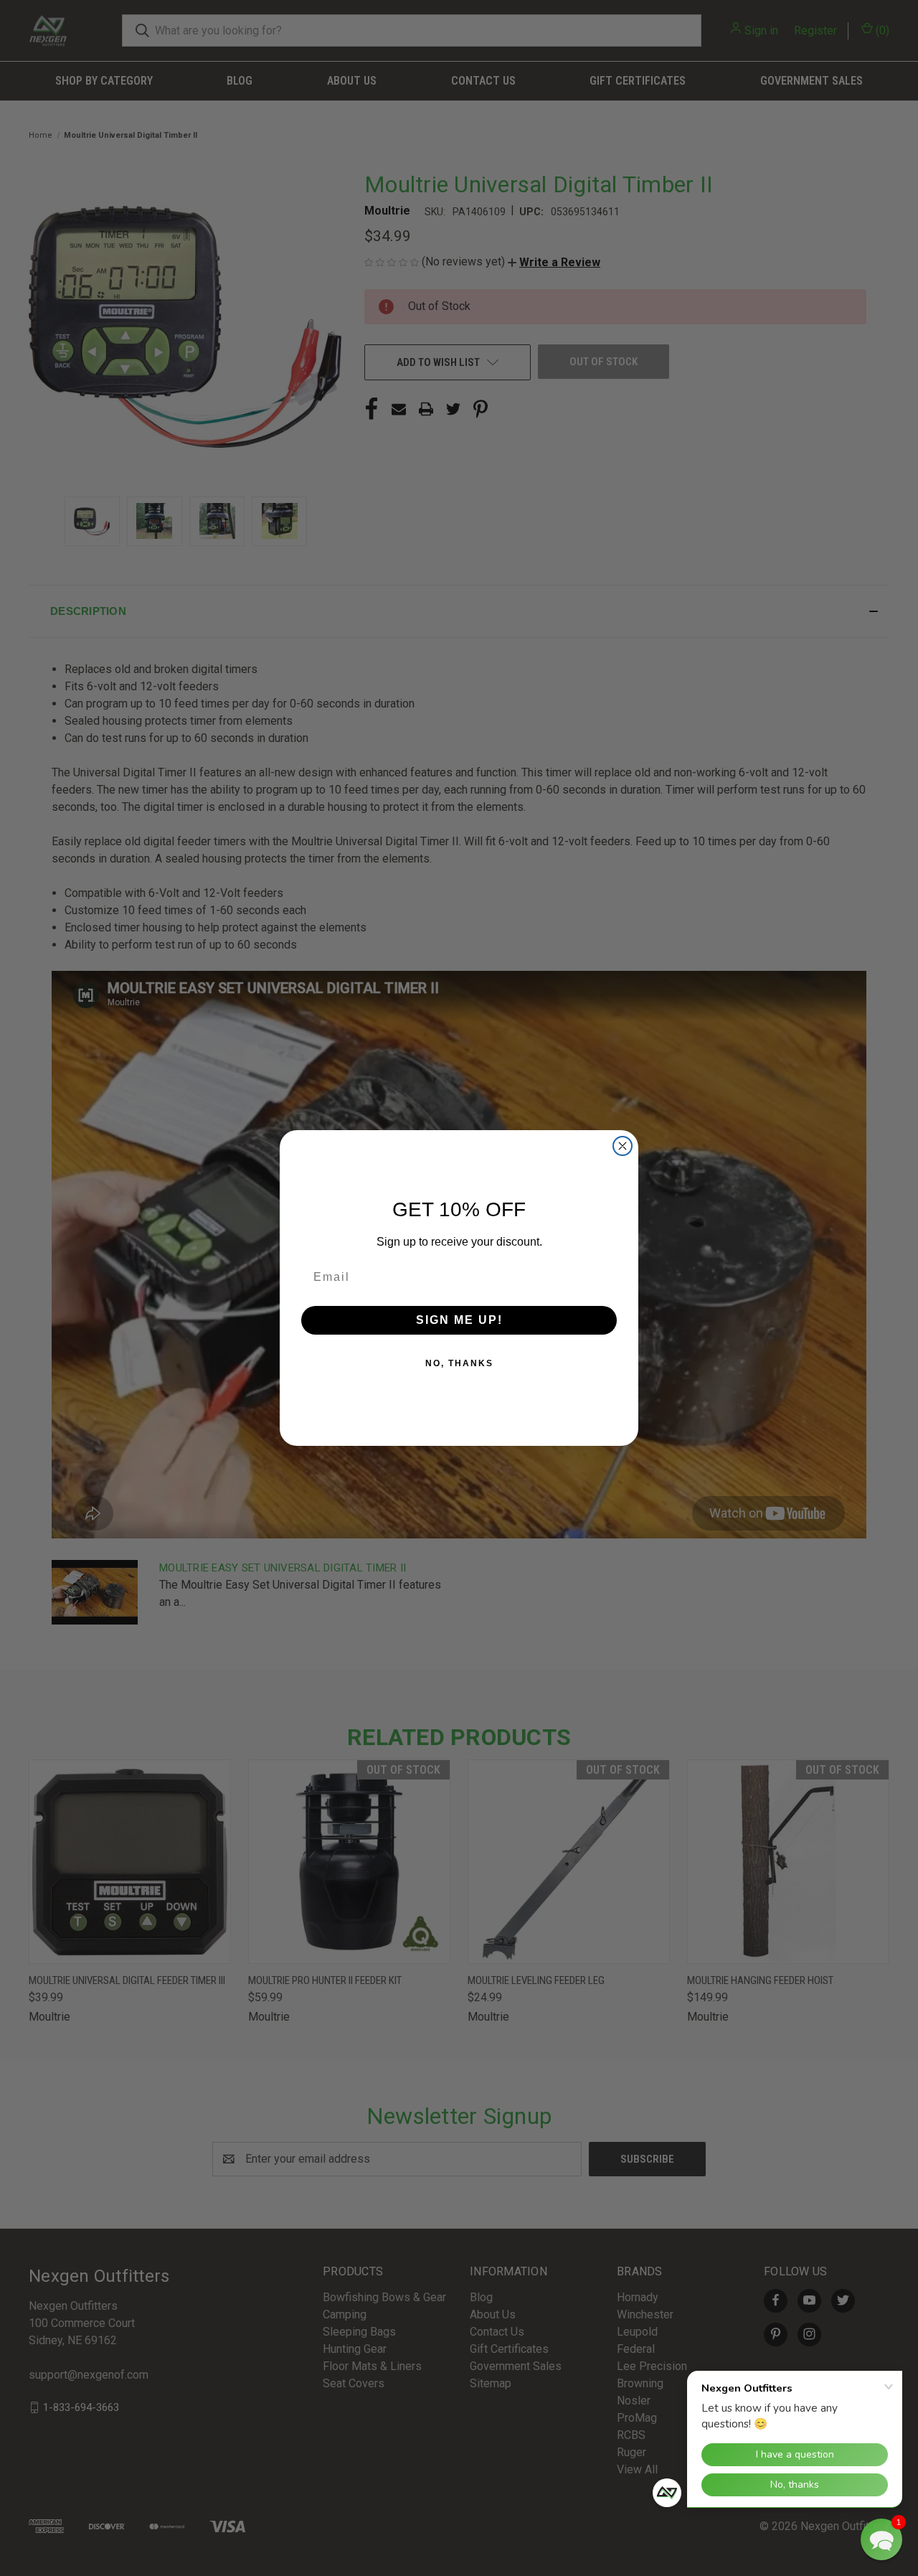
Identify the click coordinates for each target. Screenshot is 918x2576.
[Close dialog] (623, 1146)
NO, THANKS (459, 1363)
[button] (881, 2539)
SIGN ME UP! (459, 1320)
